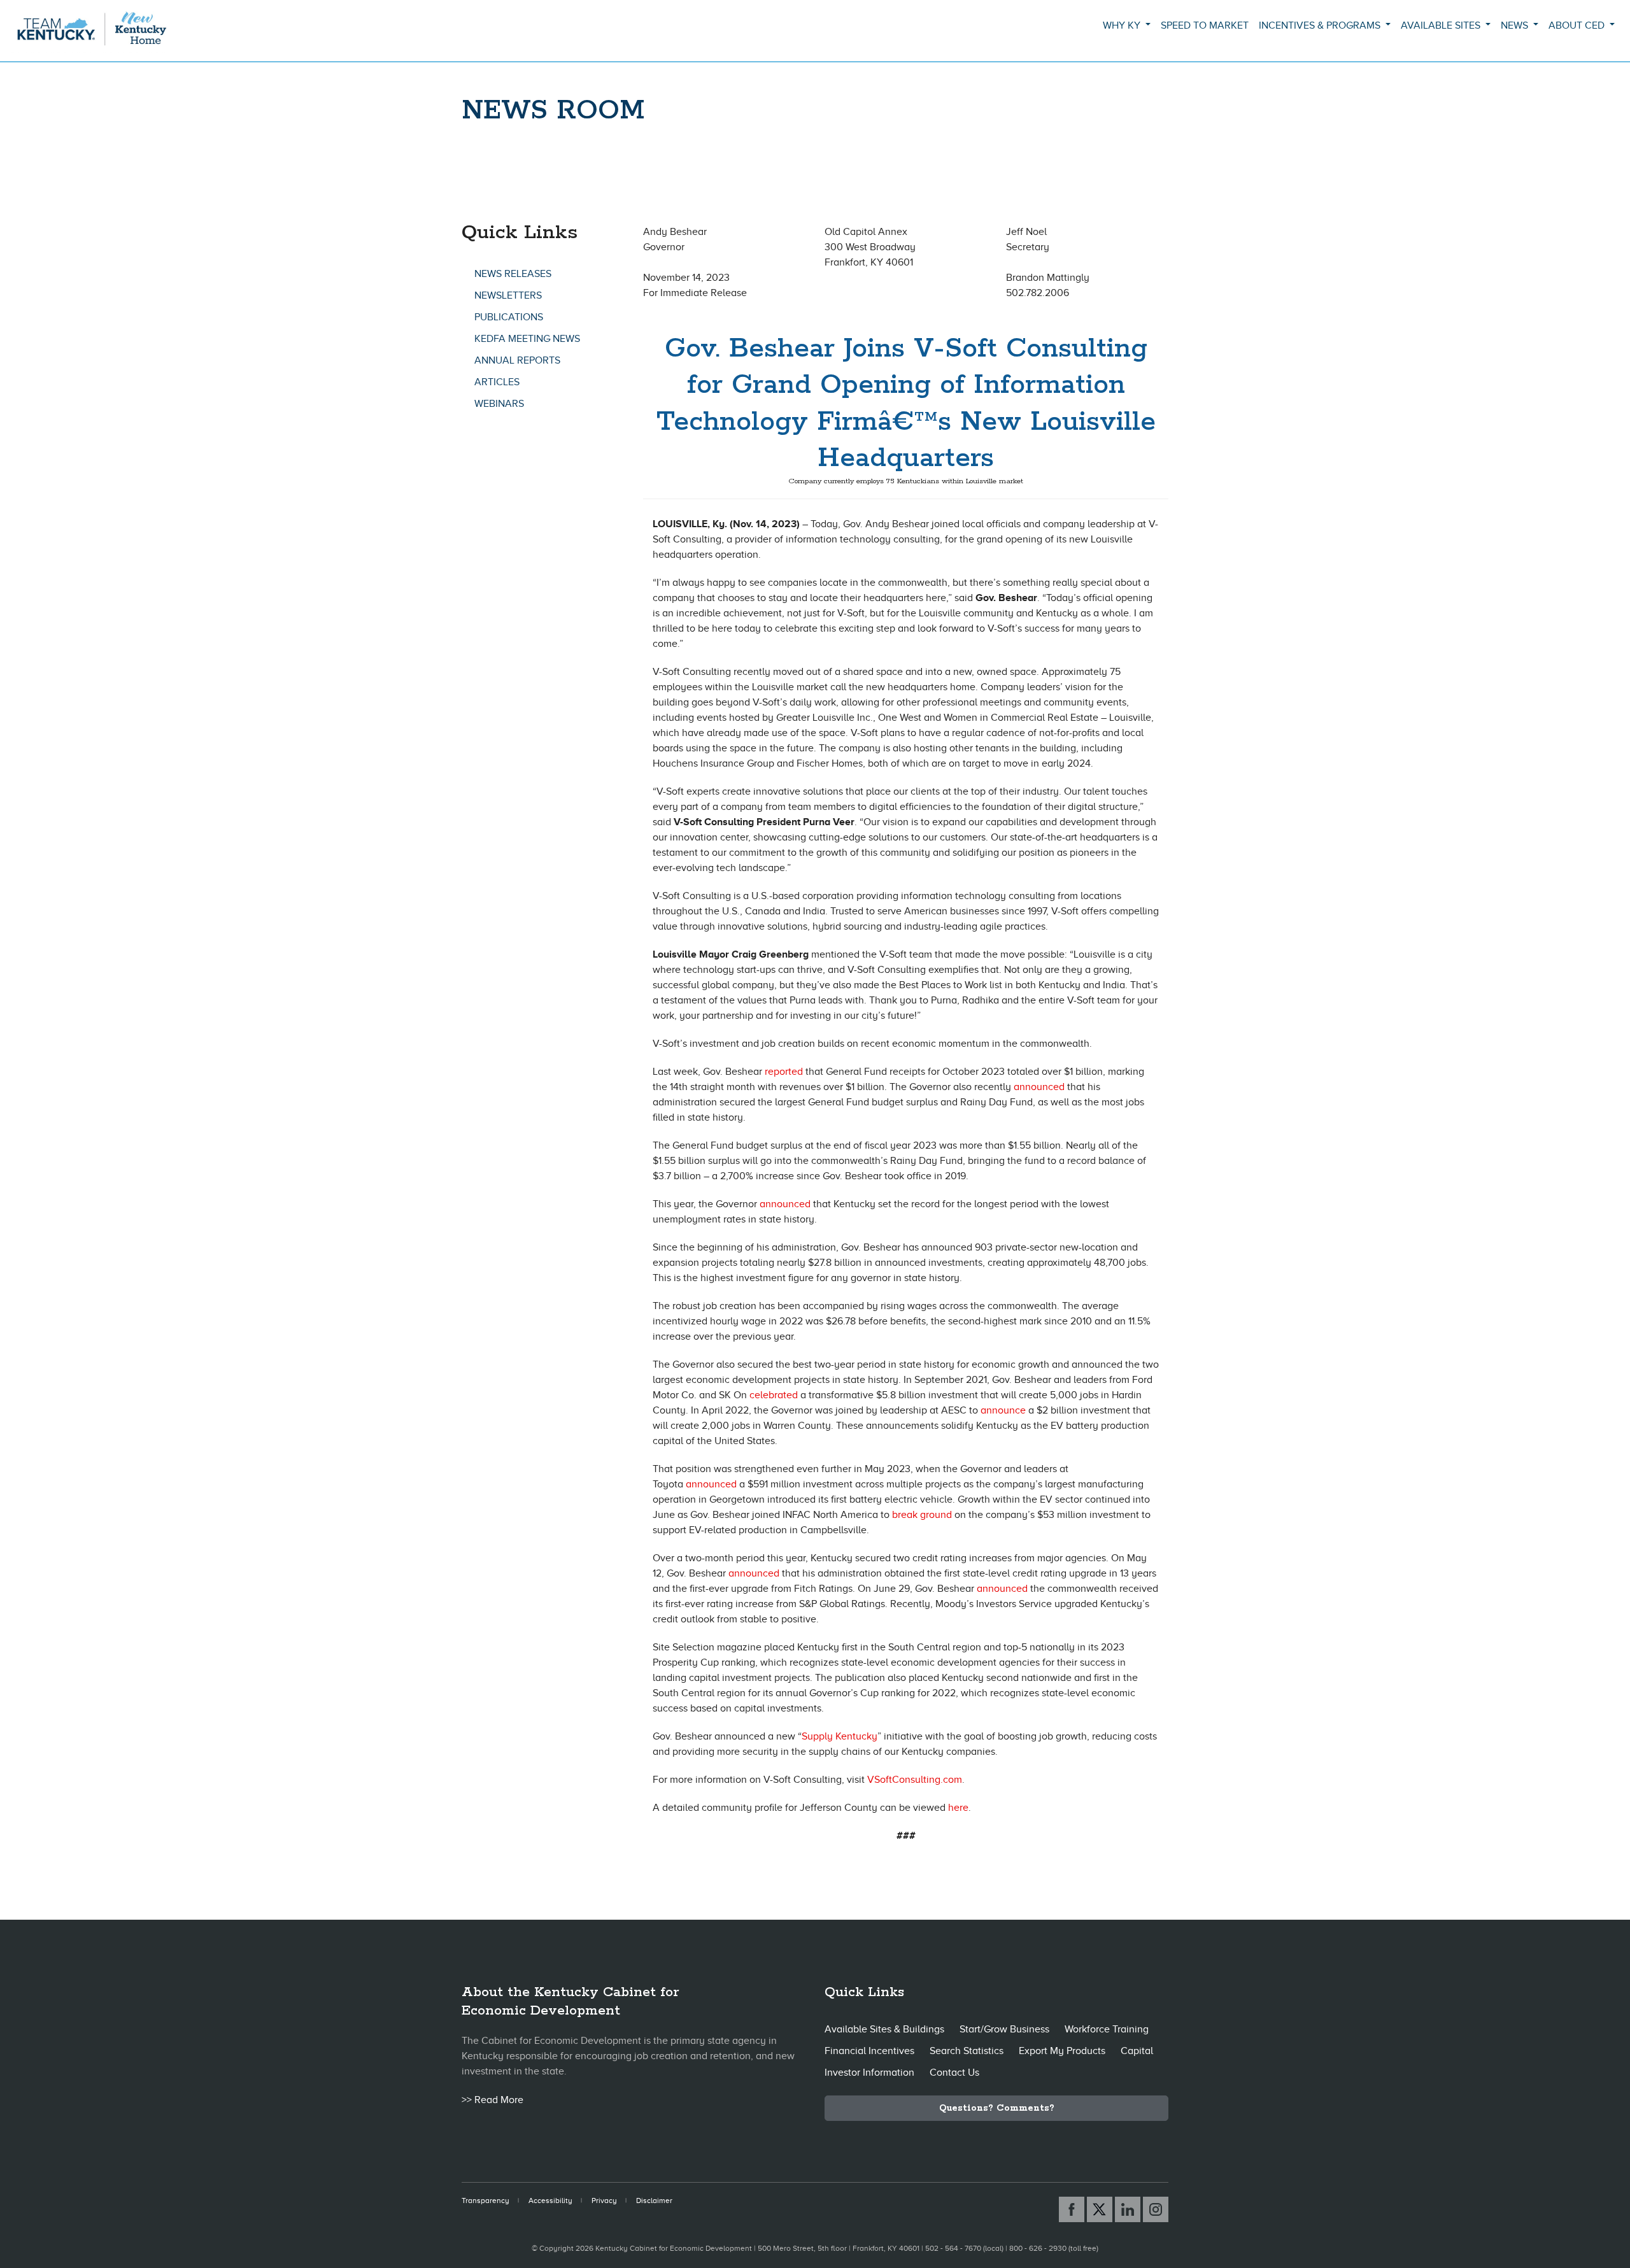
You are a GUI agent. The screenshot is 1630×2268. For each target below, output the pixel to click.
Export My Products (1062, 2051)
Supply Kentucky (840, 1736)
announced (1039, 1087)
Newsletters (508, 295)
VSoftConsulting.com (915, 1780)
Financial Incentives (869, 2051)
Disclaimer (654, 2201)
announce (1003, 1410)
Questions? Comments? (997, 2108)
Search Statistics (967, 2051)
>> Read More (493, 2100)
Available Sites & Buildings (884, 2029)
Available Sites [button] (1442, 25)
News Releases (513, 274)
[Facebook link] (1072, 2209)
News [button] (1516, 25)
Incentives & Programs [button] (1321, 25)
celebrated (774, 1395)
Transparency (485, 2201)
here (958, 1808)
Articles (497, 382)
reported (784, 1072)
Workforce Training (1107, 2029)
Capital (1137, 2051)
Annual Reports (517, 360)
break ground (922, 1515)
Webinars (499, 404)
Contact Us (954, 2073)
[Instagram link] (1156, 2209)
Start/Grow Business (1004, 2029)
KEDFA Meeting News (527, 339)
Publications (509, 317)
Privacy (604, 2201)
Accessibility (550, 2201)
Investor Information (869, 2073)
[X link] (1100, 2209)
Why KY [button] (1123, 25)
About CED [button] (1578, 25)
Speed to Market (1205, 25)
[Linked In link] (1128, 2209)
